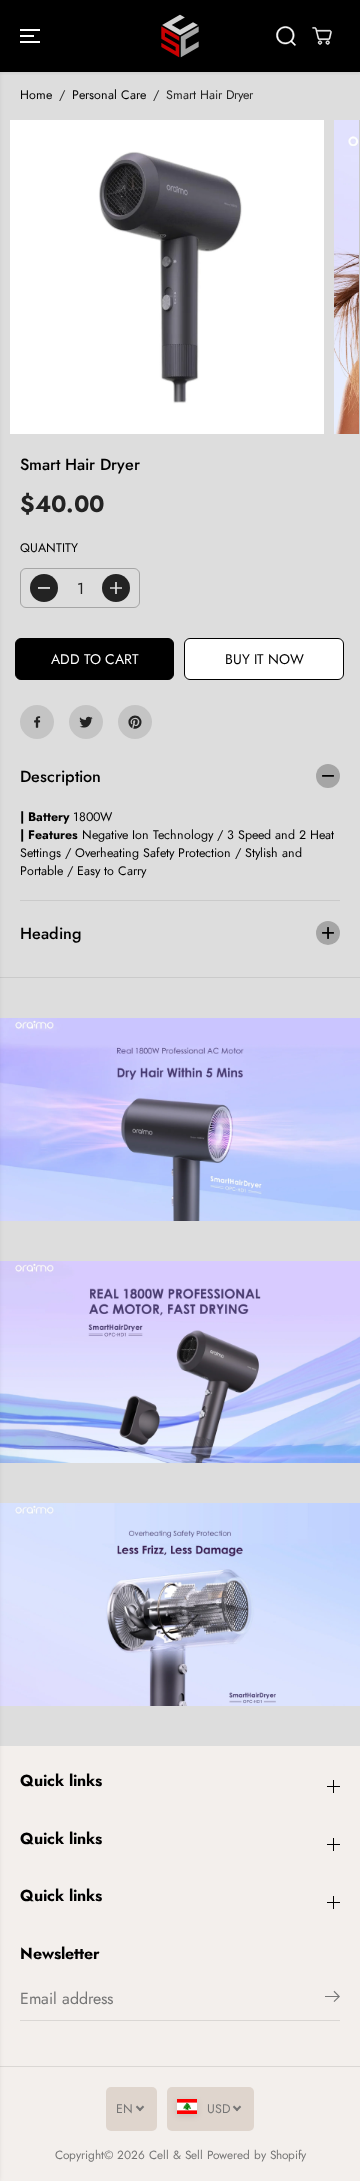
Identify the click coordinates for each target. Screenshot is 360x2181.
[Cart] (322, 36)
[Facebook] (37, 722)
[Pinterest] (135, 722)
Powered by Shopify (256, 2154)
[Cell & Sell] (180, 36)
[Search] (286, 36)
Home (36, 95)
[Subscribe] (332, 2000)
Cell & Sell (176, 2154)
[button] (32, 36)
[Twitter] (86, 722)
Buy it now (264, 659)
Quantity (49, 548)
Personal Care (109, 95)
